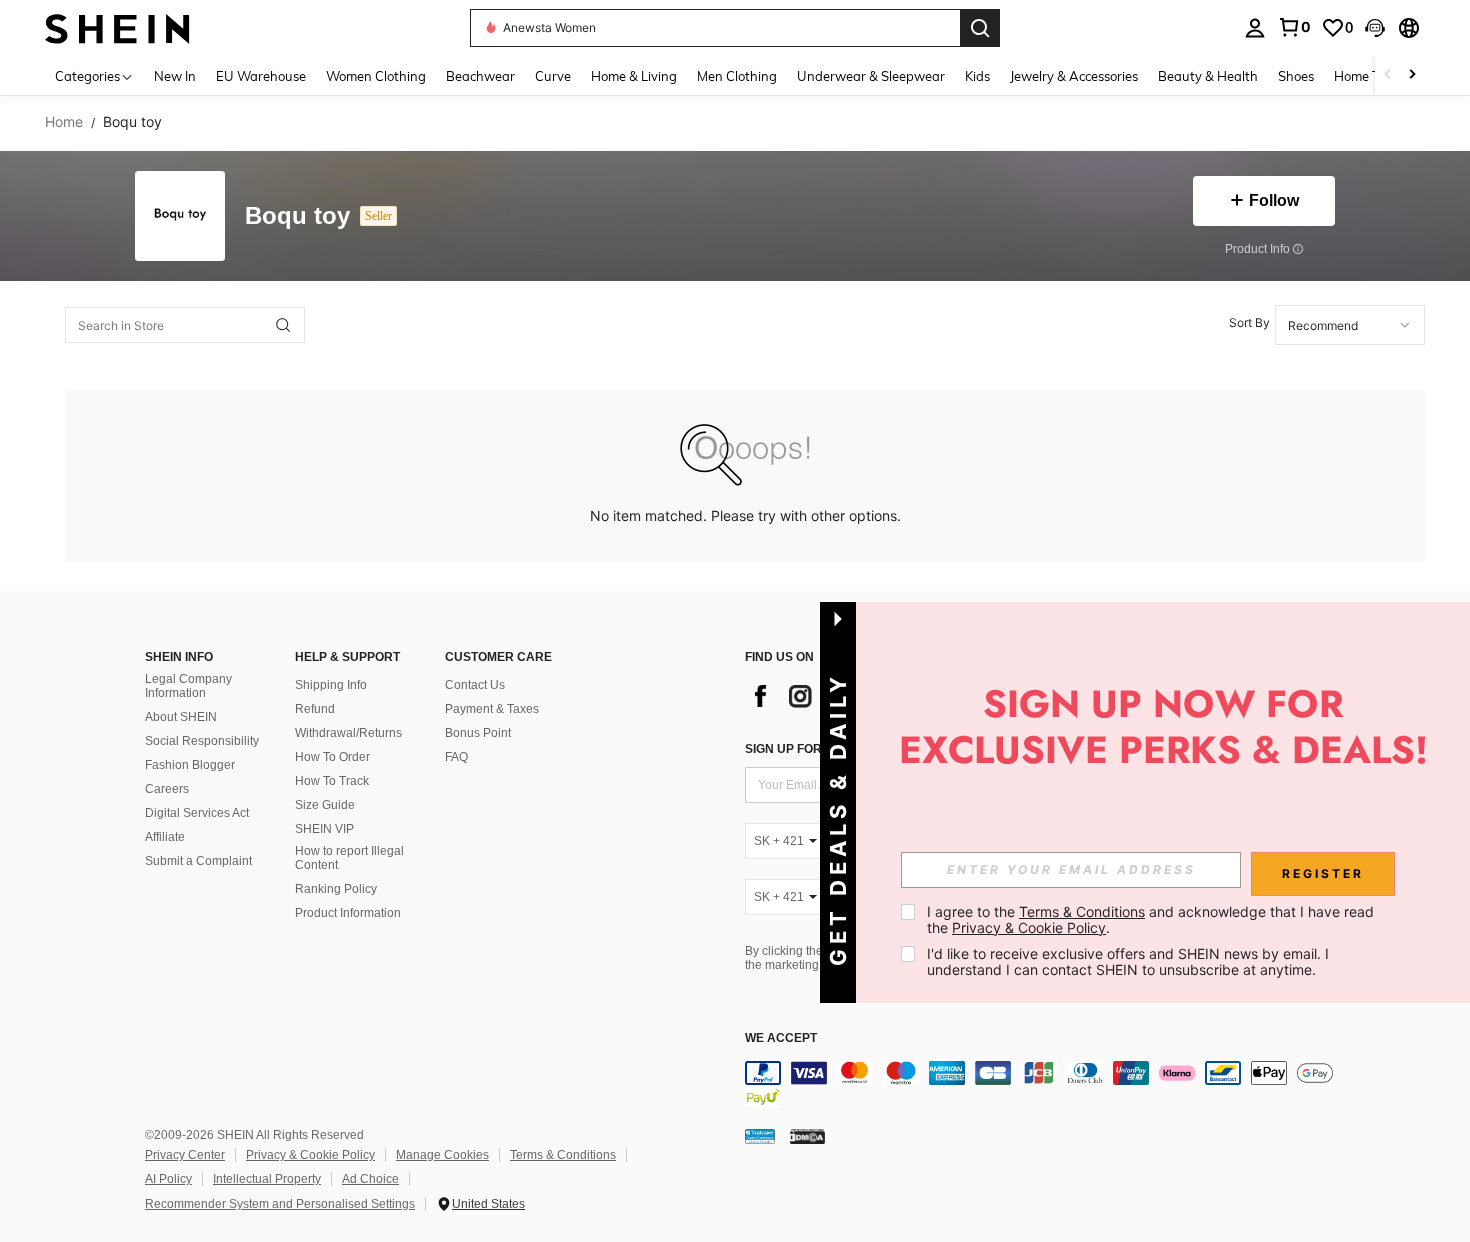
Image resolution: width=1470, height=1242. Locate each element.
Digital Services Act (197, 813)
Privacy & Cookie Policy (310, 1155)
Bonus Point (478, 733)
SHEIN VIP (324, 829)
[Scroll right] (1412, 75)
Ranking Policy (336, 889)
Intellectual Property (267, 1179)
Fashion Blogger (190, 765)
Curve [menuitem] (553, 76)
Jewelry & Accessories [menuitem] (1074, 76)
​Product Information (348, 913)
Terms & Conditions (563, 1155)
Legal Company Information (188, 686)
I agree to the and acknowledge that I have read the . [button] (1152, 919)
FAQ (456, 757)
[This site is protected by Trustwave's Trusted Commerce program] (760, 1136)
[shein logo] (117, 27)
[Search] (980, 28)
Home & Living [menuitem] (634, 76)
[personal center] (1255, 28)
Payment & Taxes (492, 709)
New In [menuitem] (175, 76)
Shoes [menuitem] (1296, 76)
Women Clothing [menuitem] (376, 76)
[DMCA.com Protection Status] (807, 1136)
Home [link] (64, 122)
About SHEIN (181, 717)
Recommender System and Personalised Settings (280, 1204)
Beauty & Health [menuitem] (1208, 76)
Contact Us (475, 685)
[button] (1375, 28)
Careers (167, 789)
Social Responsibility (202, 741)
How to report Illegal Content (349, 858)
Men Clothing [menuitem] (737, 76)
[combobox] (1350, 325)
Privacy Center (185, 1155)
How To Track (332, 781)
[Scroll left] (1388, 75)
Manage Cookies (442, 1155)
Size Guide (325, 805)
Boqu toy (297, 216)
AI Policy (168, 1179)
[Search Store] (283, 325)
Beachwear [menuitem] (480, 76)
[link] (1294, 27)
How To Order (332, 757)
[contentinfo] (1045, 1085)
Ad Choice (370, 1179)
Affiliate (165, 837)
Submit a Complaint (198, 861)
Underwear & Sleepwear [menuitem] (871, 76)
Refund (315, 709)
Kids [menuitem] (977, 76)
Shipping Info (331, 685)
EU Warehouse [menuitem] (261, 76)
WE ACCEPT (781, 1038)
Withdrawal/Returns (348, 733)
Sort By (1249, 322)
